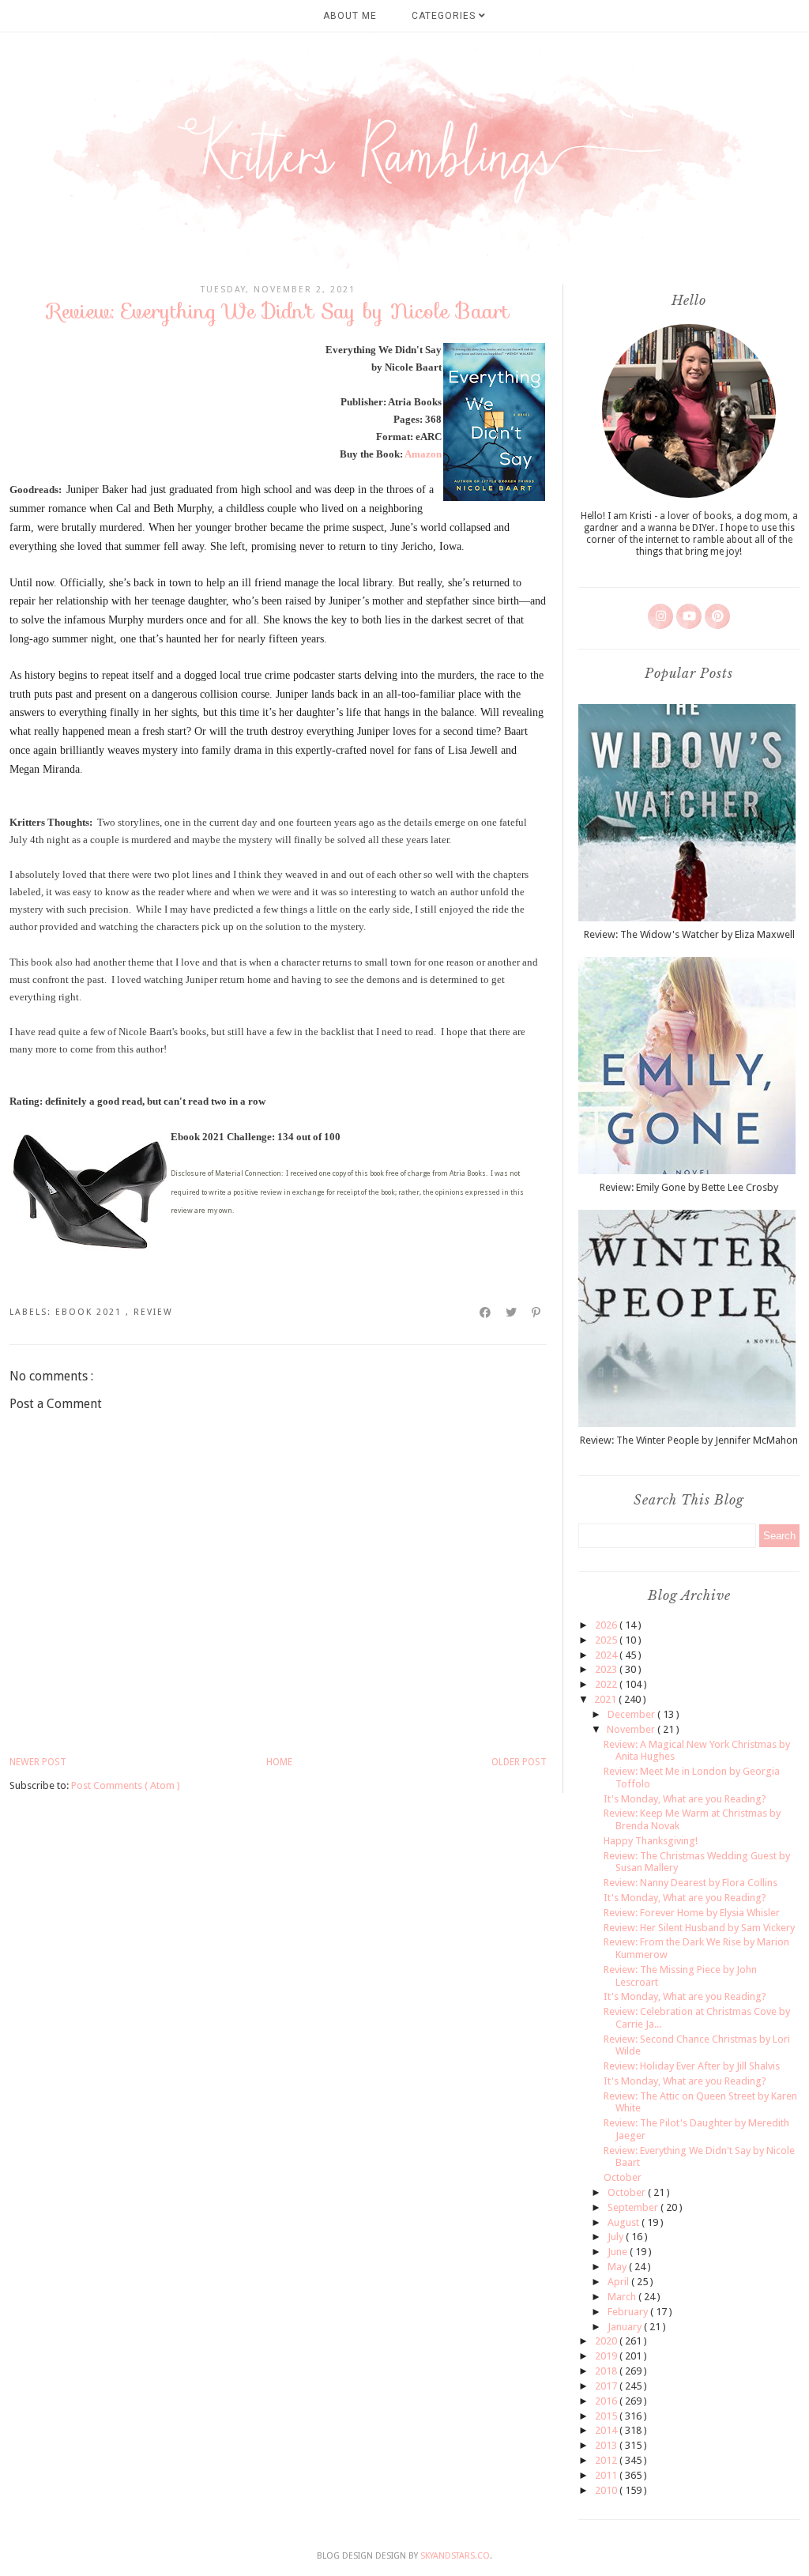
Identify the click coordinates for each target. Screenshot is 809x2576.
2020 (607, 2341)
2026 (607, 1625)
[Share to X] (512, 1312)
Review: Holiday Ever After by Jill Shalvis (692, 2066)
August (625, 2222)
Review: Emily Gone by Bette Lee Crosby (689, 1187)
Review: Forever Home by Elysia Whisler (692, 1913)
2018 (607, 2371)
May (618, 2267)
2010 (607, 2490)
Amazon (423, 454)
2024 (607, 1655)
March (623, 2297)
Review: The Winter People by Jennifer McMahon (689, 1440)
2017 (607, 2386)
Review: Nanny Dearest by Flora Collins (690, 1883)
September (634, 2207)
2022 (607, 1684)
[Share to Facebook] (486, 1312)
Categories (445, 16)
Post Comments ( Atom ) (126, 1785)
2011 (607, 2475)
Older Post (519, 1762)
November (632, 1729)
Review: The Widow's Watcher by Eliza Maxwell (689, 934)
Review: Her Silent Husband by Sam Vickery (699, 1928)
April (619, 2282)
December (632, 1714)
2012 (607, 2460)
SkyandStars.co (455, 2556)
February (629, 2312)
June (619, 2252)
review (153, 1312)
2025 (607, 1640)
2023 (607, 1669)
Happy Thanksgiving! (651, 1841)
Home (279, 1762)
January (626, 2327)
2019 (607, 2356)
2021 (606, 1699)
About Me (350, 16)
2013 (607, 2445)
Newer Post (38, 1762)
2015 (607, 2416)
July (617, 2237)
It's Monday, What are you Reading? (685, 1799)
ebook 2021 (90, 1312)
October (623, 2177)
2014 (607, 2430)
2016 (607, 2401)
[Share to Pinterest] (537, 1312)
